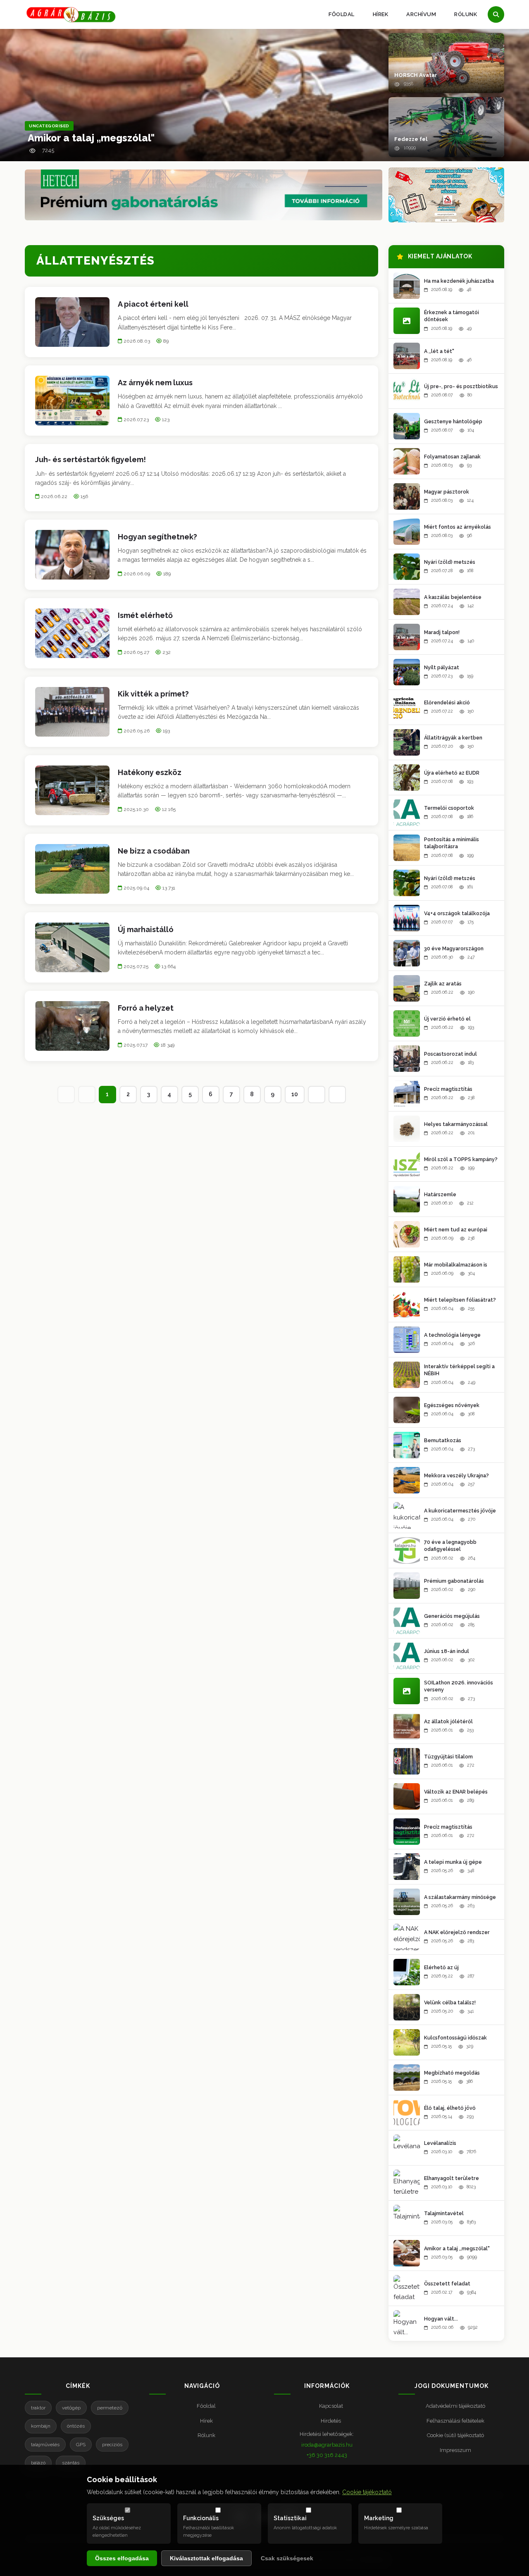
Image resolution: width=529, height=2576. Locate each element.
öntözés (76, 2426)
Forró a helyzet (146, 1008)
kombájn (41, 2426)
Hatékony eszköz (150, 772)
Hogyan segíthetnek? (157, 537)
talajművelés (45, 2445)
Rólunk (466, 14)
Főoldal (342, 14)
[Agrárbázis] (71, 15)
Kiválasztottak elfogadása (206, 2558)
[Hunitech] (446, 195)
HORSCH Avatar (416, 75)
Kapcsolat (331, 2406)
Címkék (78, 2386)
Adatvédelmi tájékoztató (455, 2406)
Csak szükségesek (287, 2558)
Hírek (381, 14)
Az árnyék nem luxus (155, 383)
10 (295, 1094)
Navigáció (202, 2386)
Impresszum (455, 2450)
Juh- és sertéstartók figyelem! (91, 459)
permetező (110, 2408)
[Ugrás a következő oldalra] (317, 1095)
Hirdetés (331, 2421)
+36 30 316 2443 (327, 2455)
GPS (81, 2445)
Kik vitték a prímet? (153, 694)
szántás (71, 2463)
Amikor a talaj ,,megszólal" (91, 138)
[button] (446, 63)
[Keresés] (496, 14)
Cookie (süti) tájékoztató (455, 2435)
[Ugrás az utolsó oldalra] (337, 1095)
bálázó (38, 2463)
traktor (38, 2408)
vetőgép (71, 2408)
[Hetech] (204, 195)
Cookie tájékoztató (367, 2492)
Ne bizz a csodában (154, 851)
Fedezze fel (411, 139)
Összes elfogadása (122, 2558)
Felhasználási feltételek (455, 2421)
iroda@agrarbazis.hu (327, 2445)
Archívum (421, 14)
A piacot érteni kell (153, 304)
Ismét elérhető (145, 615)
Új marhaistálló (146, 929)
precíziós (112, 2445)
